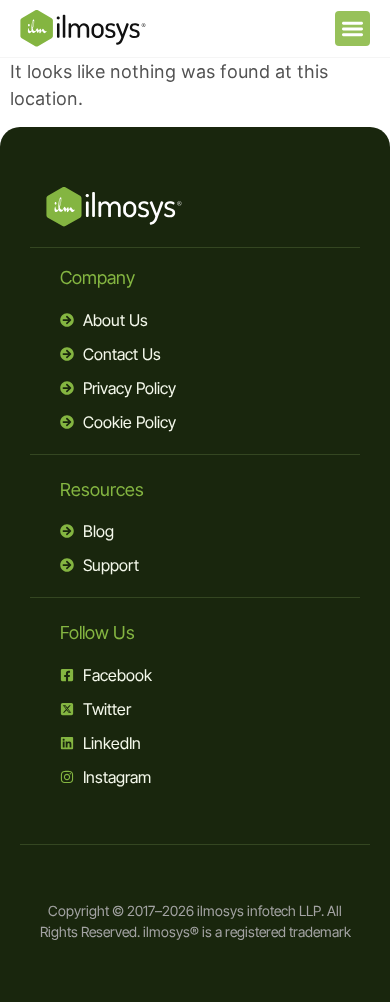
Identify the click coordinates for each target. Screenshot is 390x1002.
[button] (352, 28)
